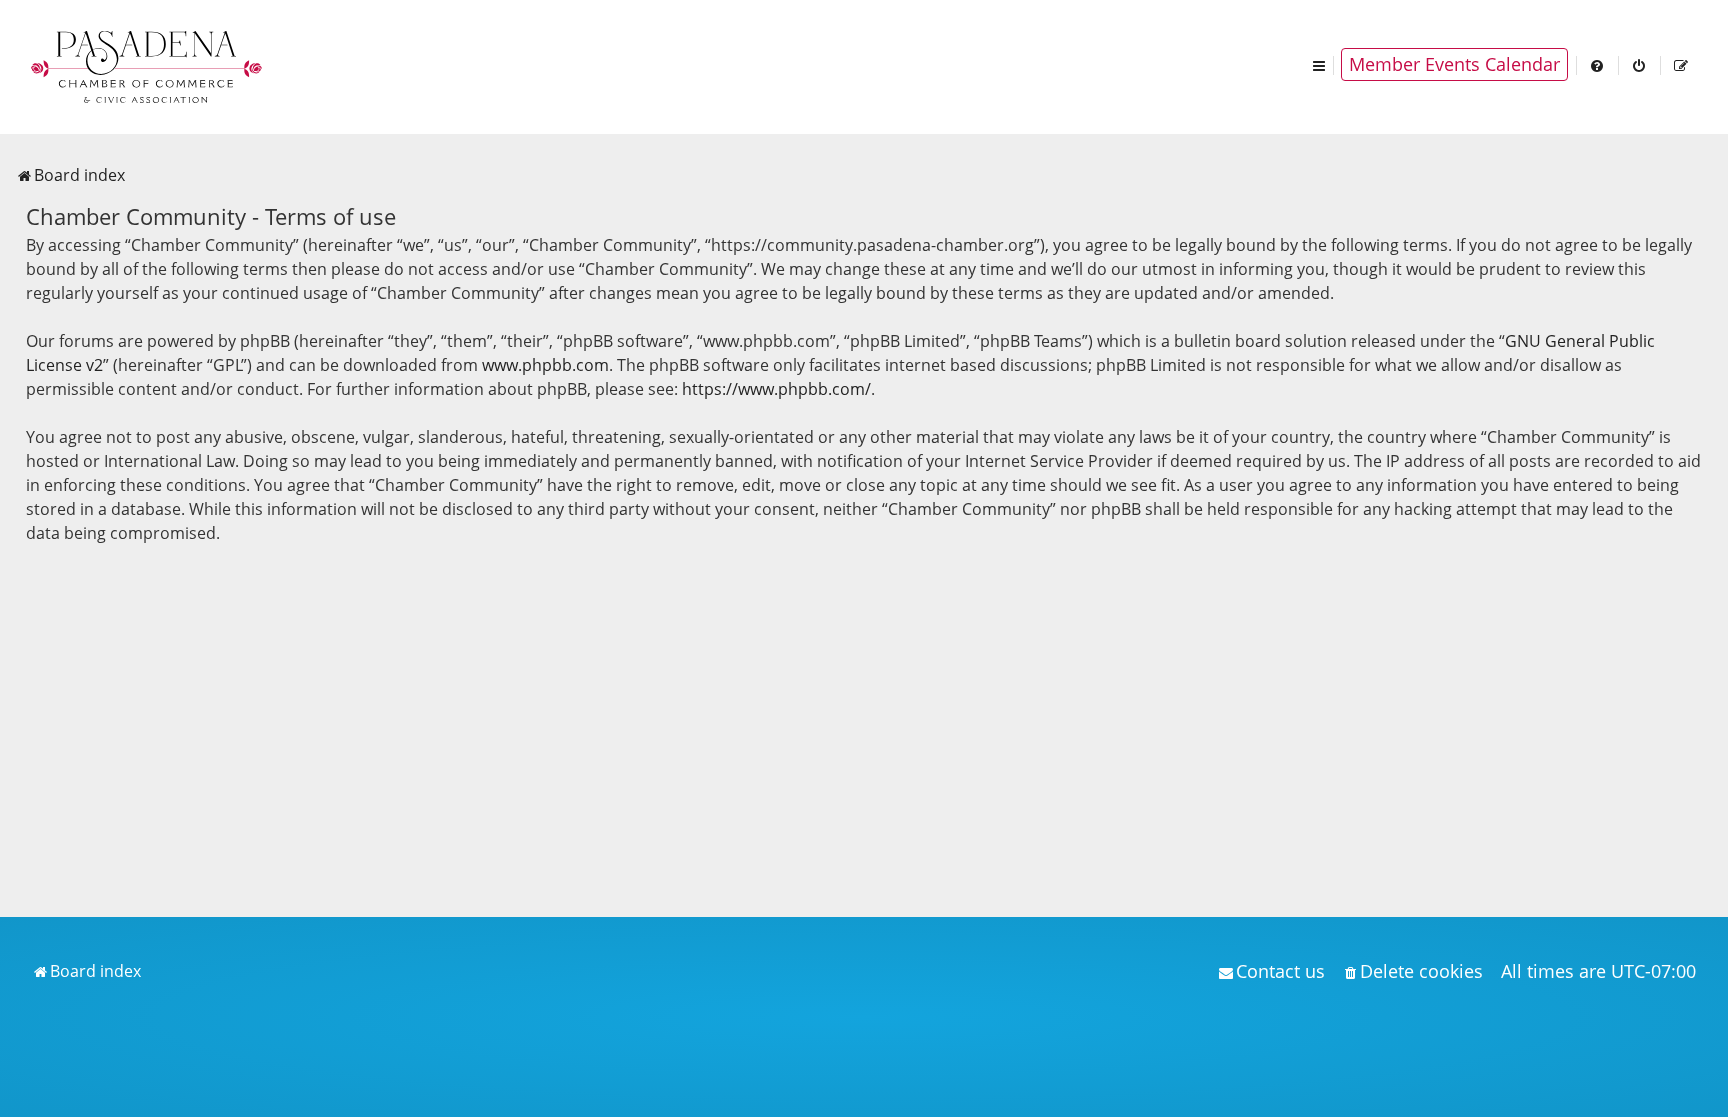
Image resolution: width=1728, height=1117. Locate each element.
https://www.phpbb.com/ (776, 389)
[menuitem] (1598, 64)
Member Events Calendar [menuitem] (1454, 64)
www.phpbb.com (545, 365)
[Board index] (148, 65)
